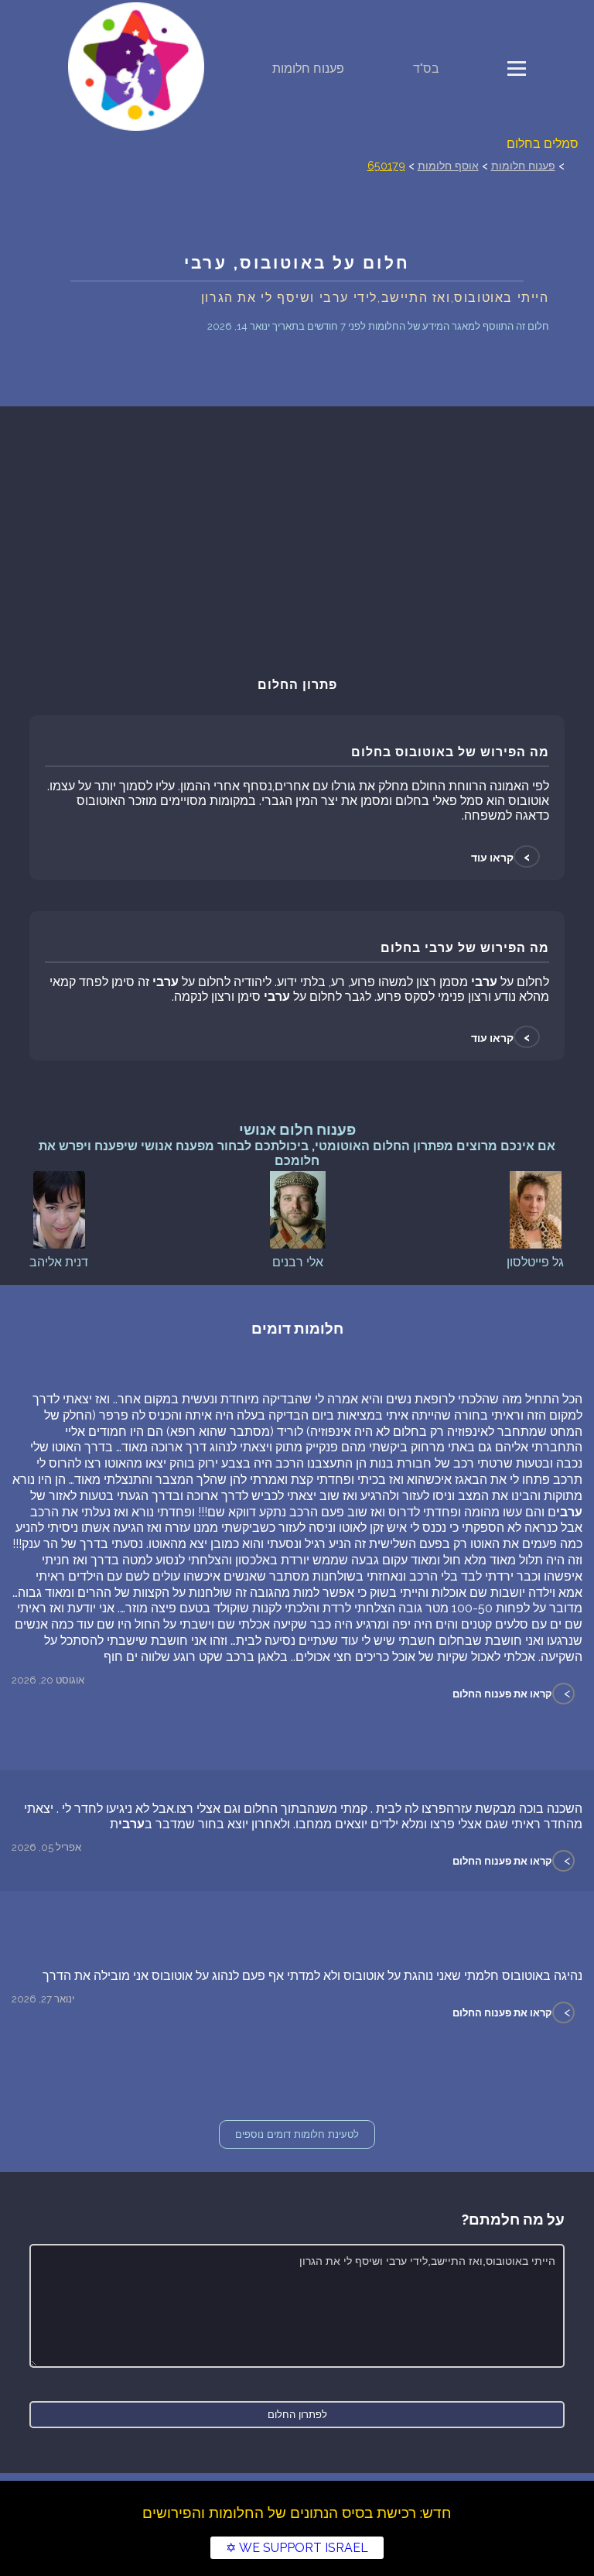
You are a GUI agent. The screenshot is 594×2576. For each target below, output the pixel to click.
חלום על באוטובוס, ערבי (297, 263)
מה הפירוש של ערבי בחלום (465, 948)
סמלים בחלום (543, 144)
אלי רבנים (298, 1262)
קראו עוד (502, 857)
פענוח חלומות (308, 69)
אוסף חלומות (448, 165)
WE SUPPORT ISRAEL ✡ (297, 2548)
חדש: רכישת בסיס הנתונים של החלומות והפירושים (297, 2513)
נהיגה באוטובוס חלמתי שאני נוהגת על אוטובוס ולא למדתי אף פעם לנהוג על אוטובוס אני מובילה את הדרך (312, 1976)
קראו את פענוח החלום (502, 1694)
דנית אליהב (59, 1262)
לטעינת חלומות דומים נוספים (297, 2134)
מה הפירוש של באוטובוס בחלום (450, 752)
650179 (386, 165)
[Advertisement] (297, 538)
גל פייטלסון (535, 1262)
